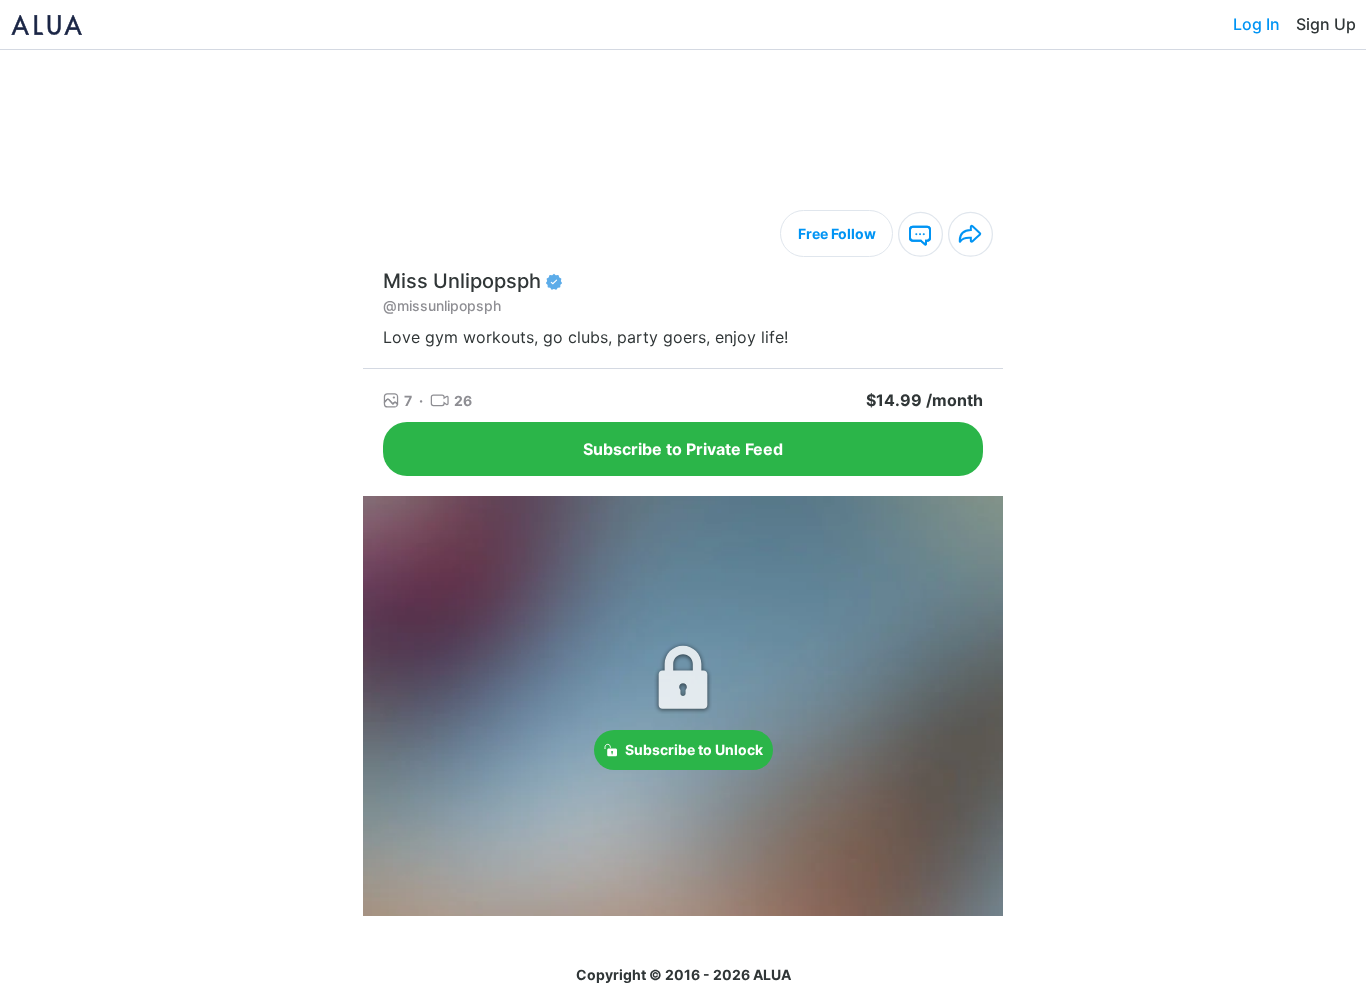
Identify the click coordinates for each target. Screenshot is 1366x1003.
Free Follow (837, 233)
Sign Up (1326, 24)
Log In (1256, 24)
